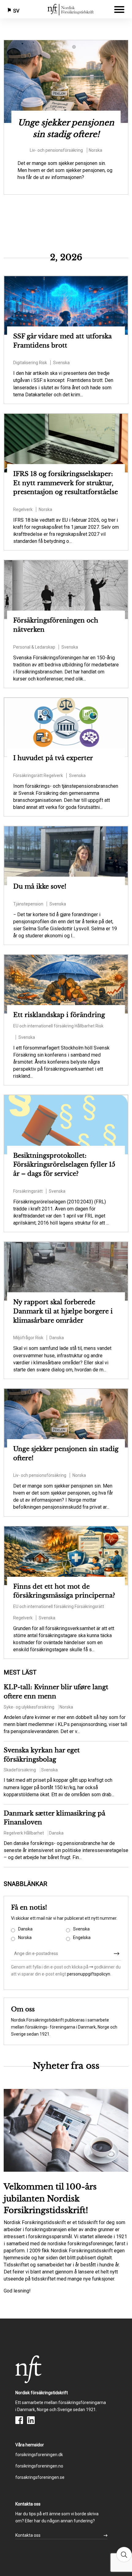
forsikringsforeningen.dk (39, 2455)
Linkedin (31, 2420)
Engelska (82, 1938)
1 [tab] (57, 48)
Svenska (81, 1929)
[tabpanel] (66, 117)
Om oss (23, 2009)
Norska (25, 1938)
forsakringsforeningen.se (40, 2477)
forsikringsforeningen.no (39, 2466)
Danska (25, 1929)
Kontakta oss (28, 2535)
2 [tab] (66, 48)
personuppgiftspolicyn (88, 1974)
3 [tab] (75, 48)
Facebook (19, 2420)
